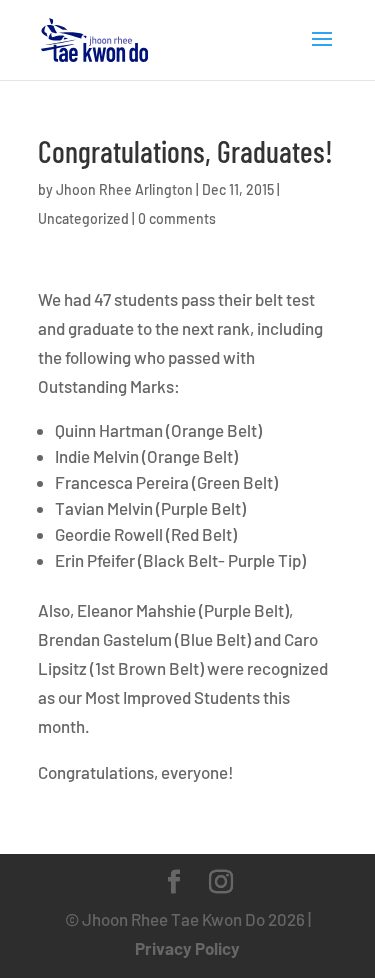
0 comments (177, 218)
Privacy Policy (187, 948)
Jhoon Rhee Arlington (124, 189)
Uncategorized (83, 218)
